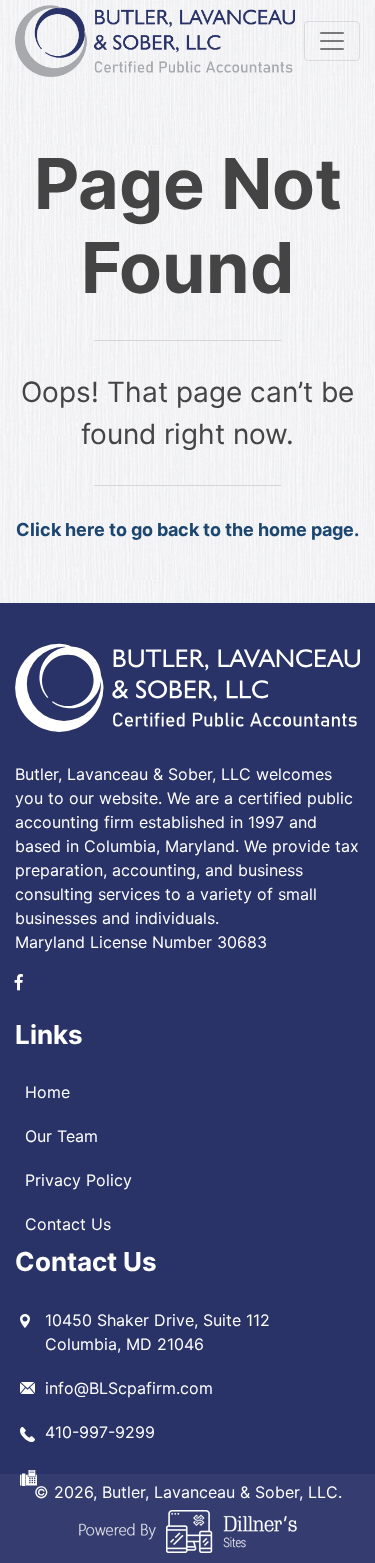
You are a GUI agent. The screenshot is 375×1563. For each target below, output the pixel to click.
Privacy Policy (78, 1180)
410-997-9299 (100, 1432)
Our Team (61, 1136)
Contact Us (68, 1224)
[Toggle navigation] (332, 41)
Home (47, 1092)
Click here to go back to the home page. (187, 529)
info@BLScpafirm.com (129, 1388)
